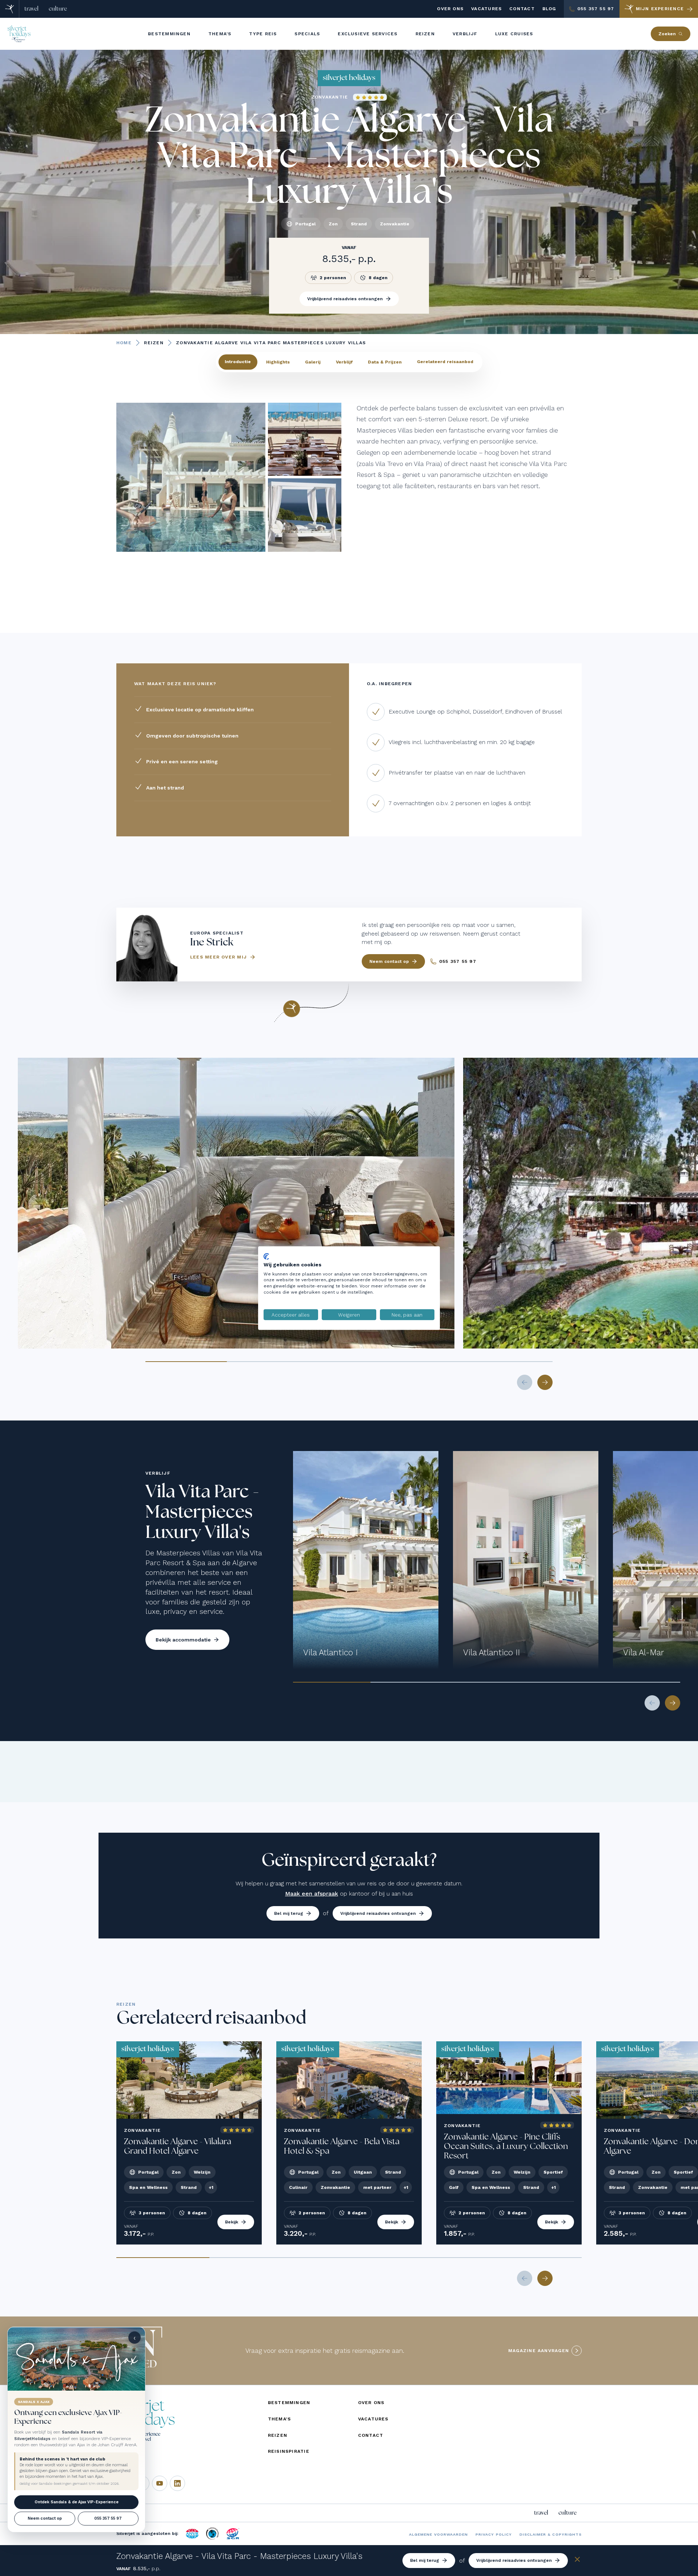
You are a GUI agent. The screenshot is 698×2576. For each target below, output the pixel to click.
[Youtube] (160, 2483)
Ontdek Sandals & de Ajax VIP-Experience (77, 2502)
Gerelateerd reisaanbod (445, 362)
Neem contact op (45, 2518)
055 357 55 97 (108, 2518)
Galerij (313, 362)
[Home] (10, 9)
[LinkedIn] (177, 2483)
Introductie (238, 362)
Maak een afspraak (312, 1894)
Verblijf (344, 362)
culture (58, 9)
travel (31, 9)
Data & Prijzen (385, 362)
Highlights (278, 362)
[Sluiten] (577, 2561)
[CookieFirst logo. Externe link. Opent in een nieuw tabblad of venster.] (266, 1256)
